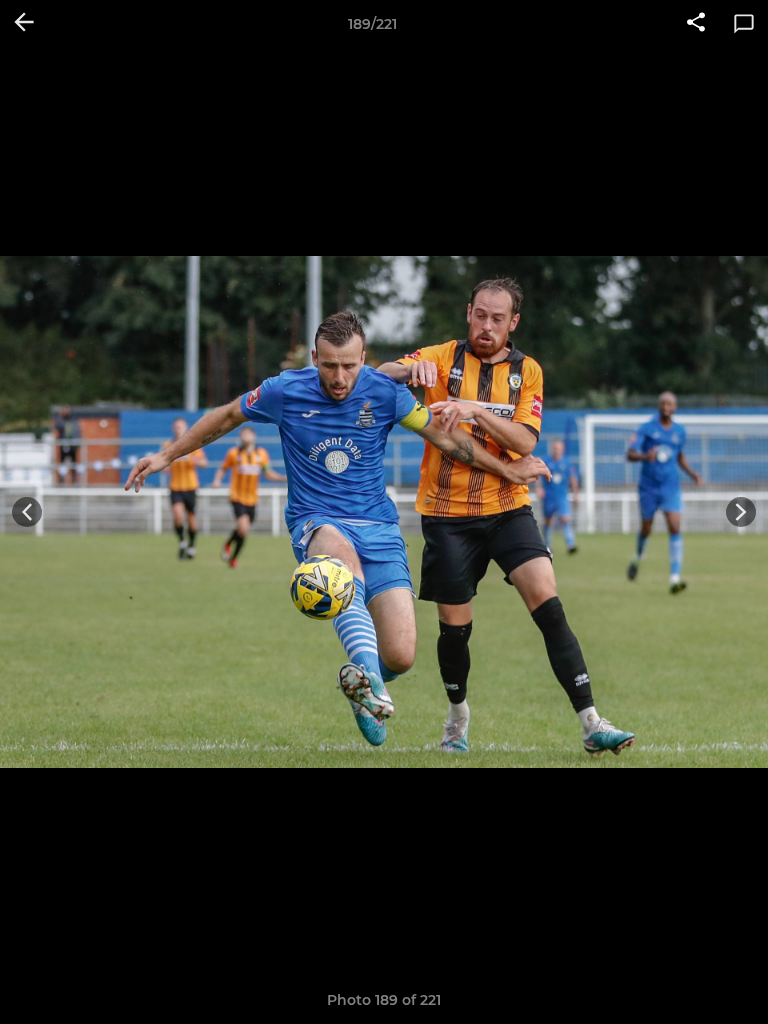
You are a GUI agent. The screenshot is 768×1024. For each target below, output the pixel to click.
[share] (696, 24)
